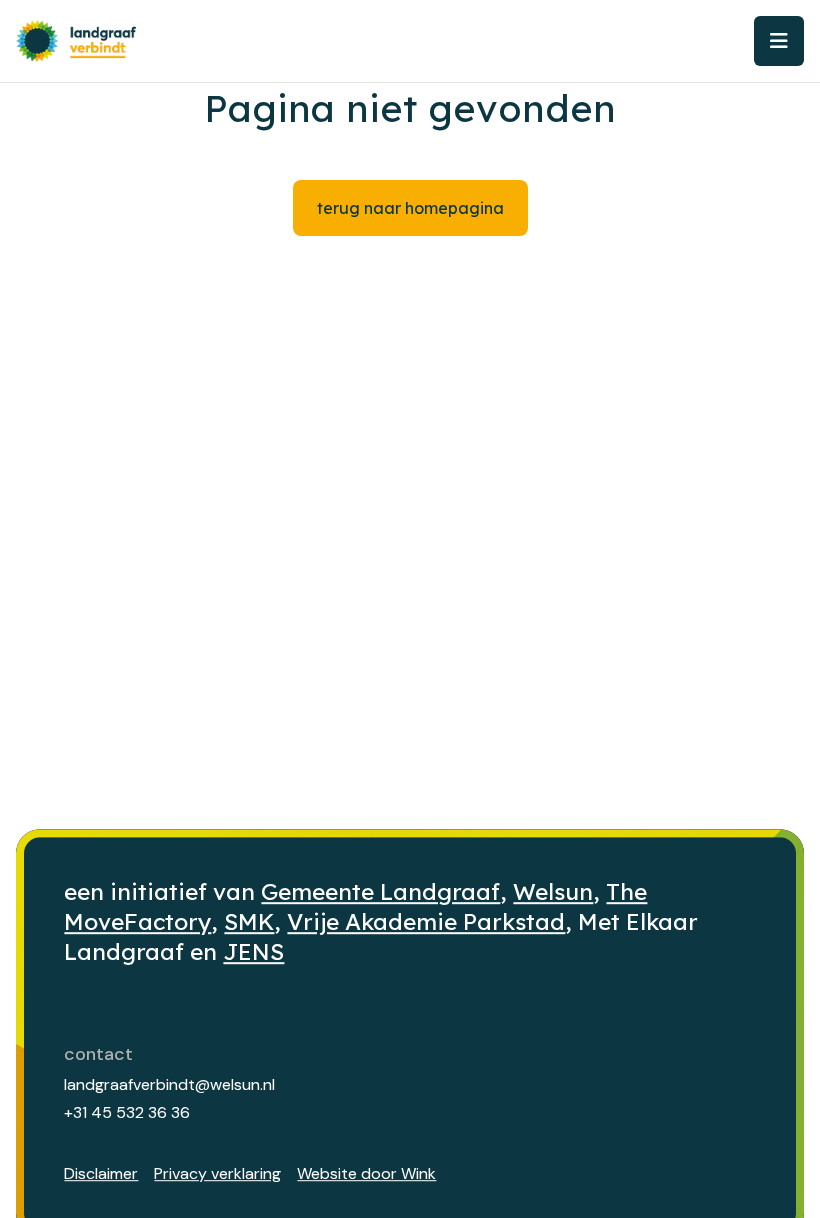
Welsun (553, 891)
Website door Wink (366, 1173)
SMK (249, 921)
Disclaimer (101, 1173)
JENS (253, 951)
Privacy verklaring (217, 1173)
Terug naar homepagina (410, 208)
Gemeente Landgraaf (380, 891)
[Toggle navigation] (779, 41)
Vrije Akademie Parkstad (426, 921)
